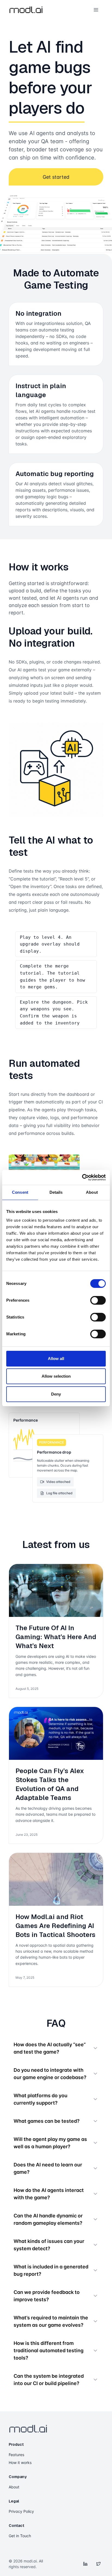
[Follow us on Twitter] (98, 2564)
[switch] (98, 1300)
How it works (20, 2462)
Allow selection (56, 1376)
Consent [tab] (20, 1192)
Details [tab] (56, 1192)
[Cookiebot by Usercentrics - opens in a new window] (82, 1177)
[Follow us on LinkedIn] (85, 2564)
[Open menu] (96, 10)
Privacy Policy (21, 2511)
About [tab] (92, 1192)
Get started (56, 177)
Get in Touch (20, 2536)
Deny (56, 1394)
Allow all (56, 1359)
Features (16, 2455)
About (14, 2487)
